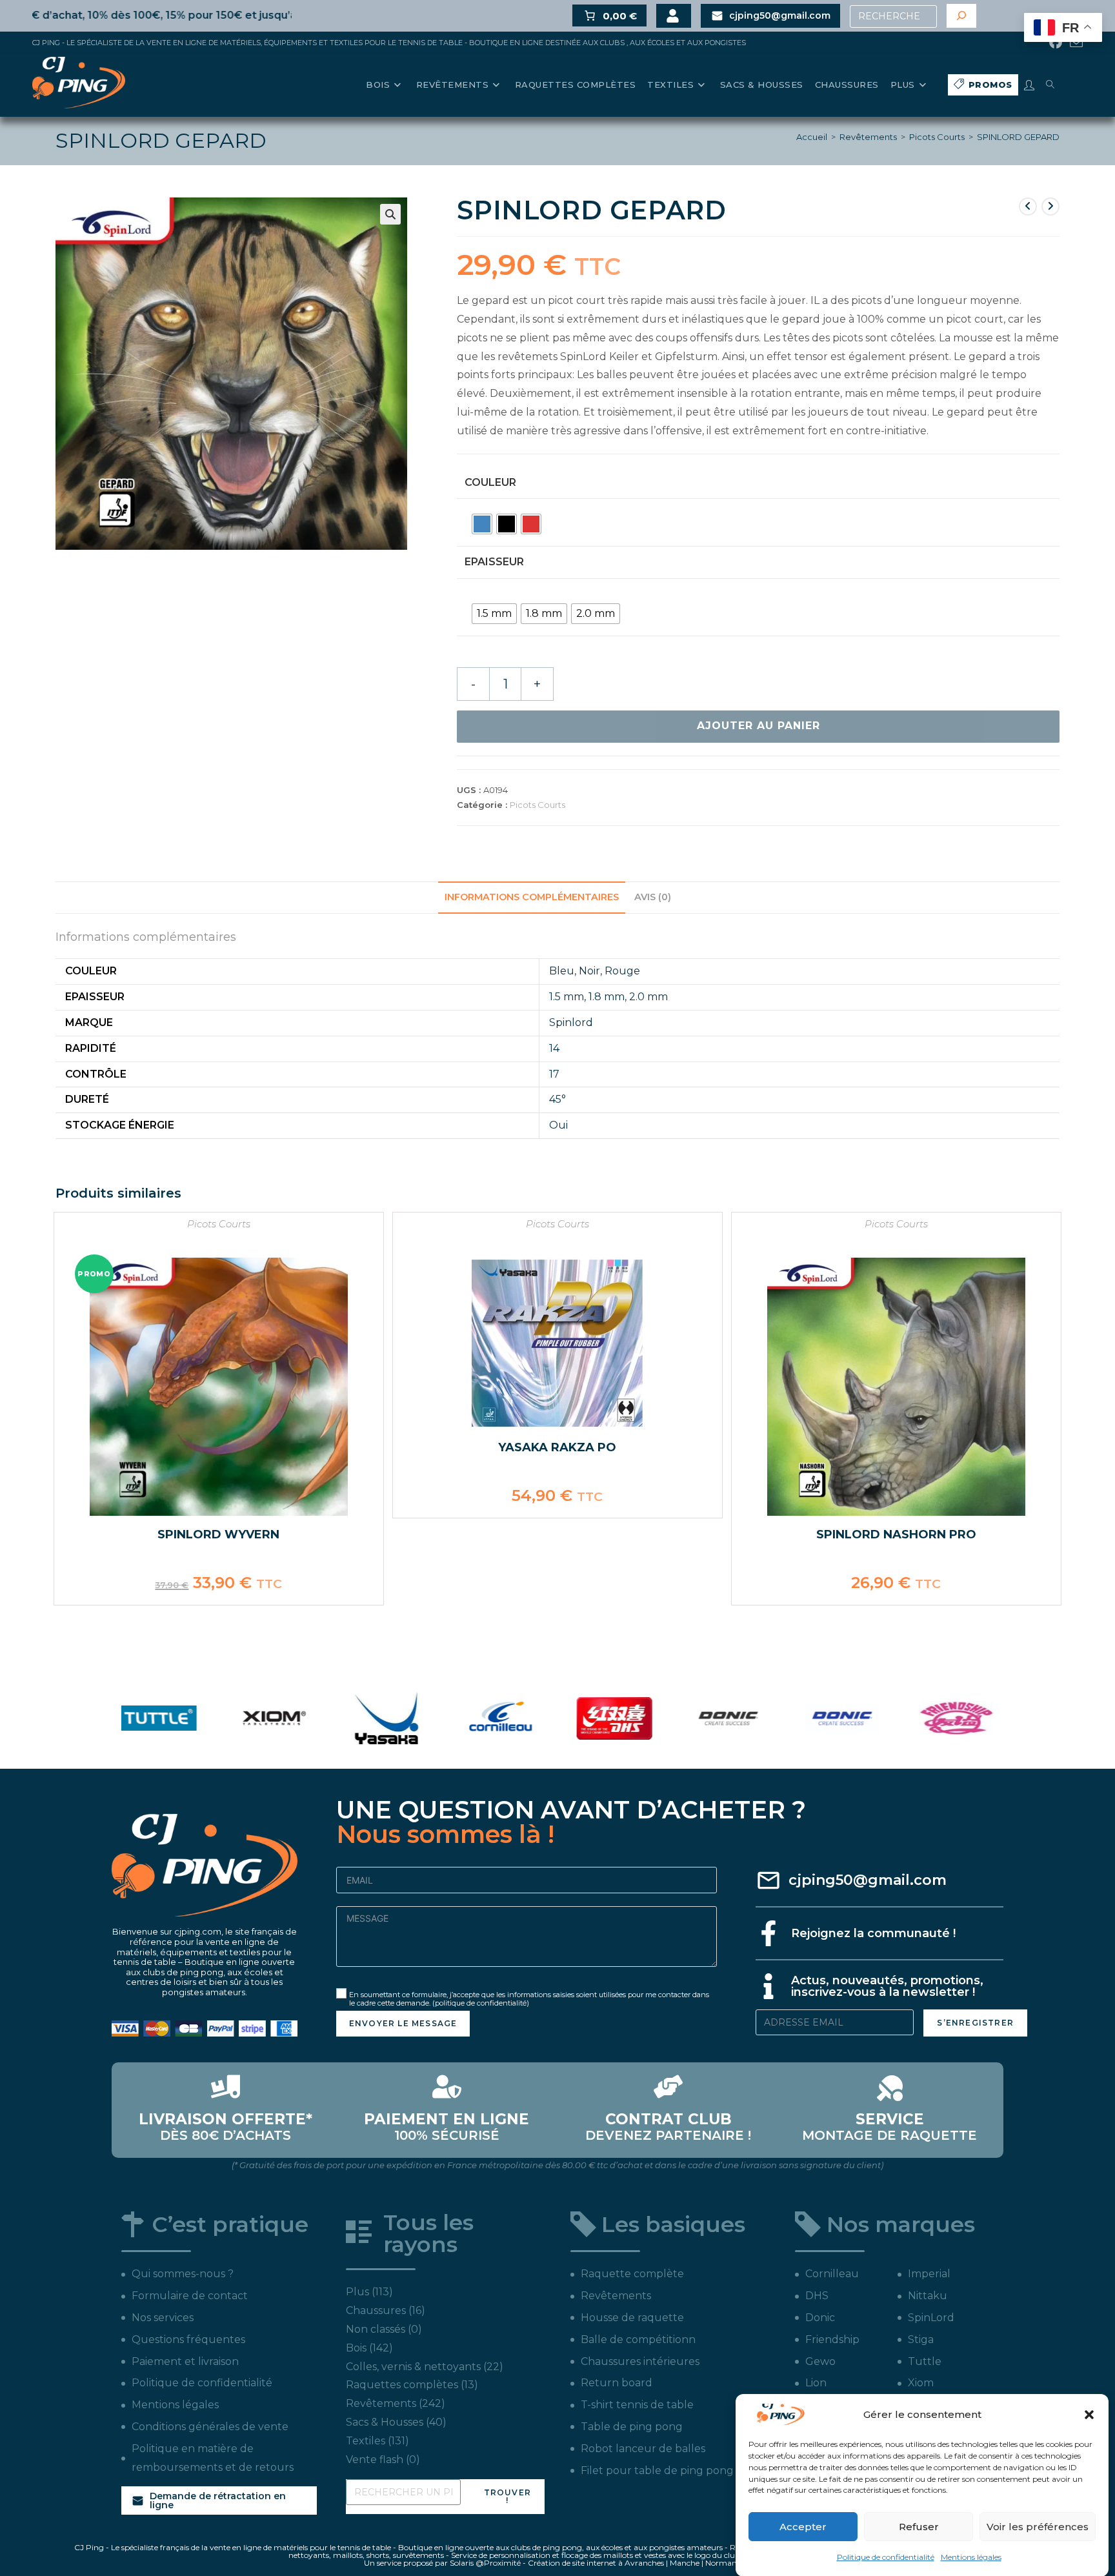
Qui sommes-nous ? (183, 2274)
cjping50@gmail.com (868, 1880)
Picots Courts (937, 137)
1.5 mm (567, 997)
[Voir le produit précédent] (1028, 206)
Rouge (622, 971)
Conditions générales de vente (210, 2427)
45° (557, 1099)
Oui (558, 1125)
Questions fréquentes (188, 2340)
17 (554, 1074)
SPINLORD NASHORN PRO (896, 1535)
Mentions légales (971, 2557)
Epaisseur (494, 562)
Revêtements (868, 137)
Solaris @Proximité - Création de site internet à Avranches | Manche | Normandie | (600, 2563)
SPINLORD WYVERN (218, 1535)
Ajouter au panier (758, 726)
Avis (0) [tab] (653, 897)
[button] (1089, 2415)
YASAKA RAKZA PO (557, 1447)
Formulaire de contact (190, 2296)
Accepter (803, 2527)
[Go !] (961, 16)
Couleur (490, 482)
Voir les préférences (1038, 2527)
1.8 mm (607, 997)
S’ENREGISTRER (975, 2023)
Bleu (562, 971)
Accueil (812, 137)
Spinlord (571, 1022)
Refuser (919, 2527)
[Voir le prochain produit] (1050, 206)
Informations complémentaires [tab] (532, 897)
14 (554, 1048)
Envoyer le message (403, 2023)
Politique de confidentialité (886, 2557)
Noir (589, 971)
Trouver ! (507, 2496)
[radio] (482, 524)
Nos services (163, 2318)
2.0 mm (648, 997)
